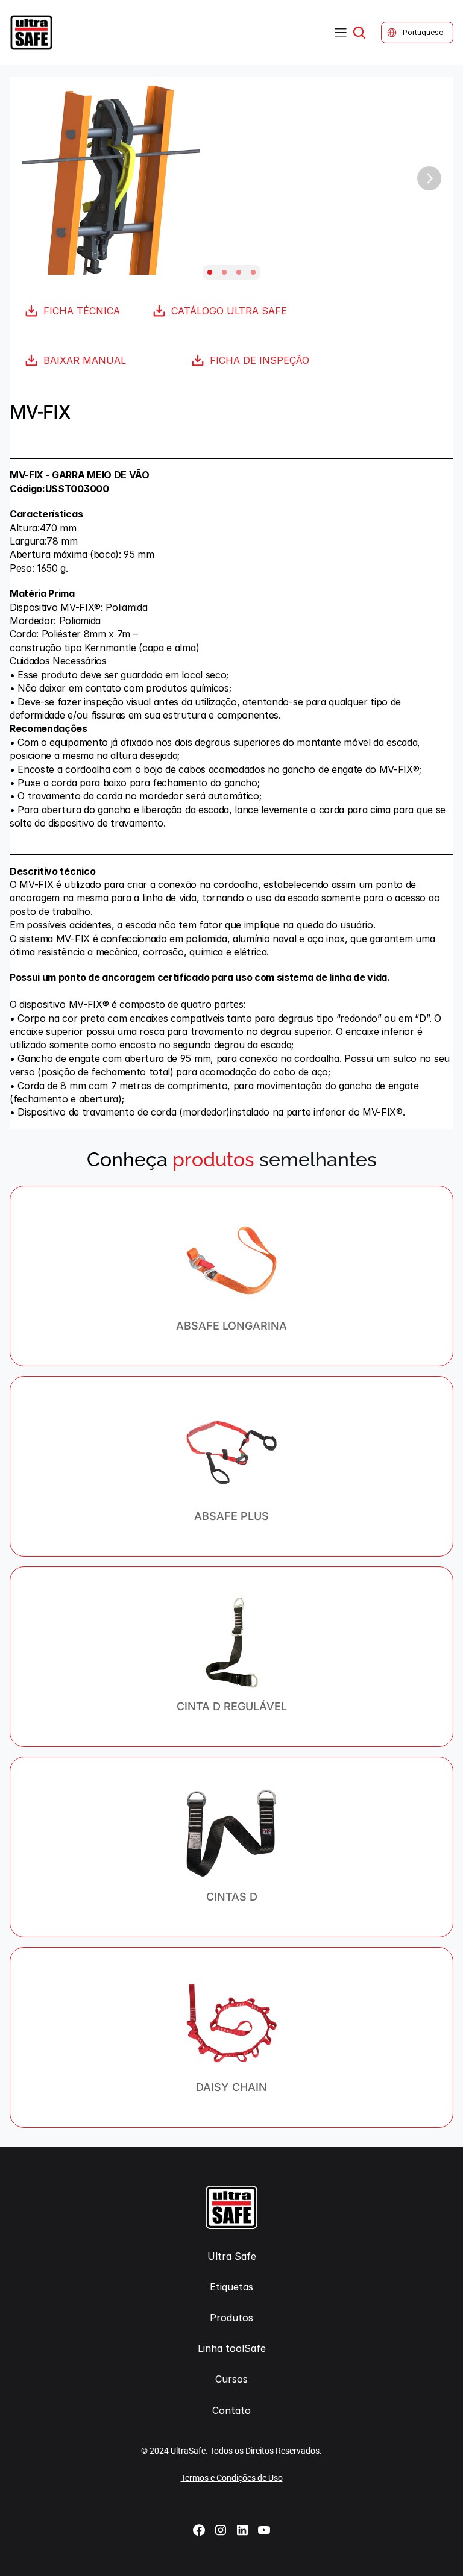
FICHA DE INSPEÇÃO (260, 360)
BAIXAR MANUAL (85, 360)
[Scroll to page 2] (224, 272)
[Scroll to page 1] (210, 272)
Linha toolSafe (232, 2348)
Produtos (231, 2318)
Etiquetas (231, 2287)
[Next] (429, 178)
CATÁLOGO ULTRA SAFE (229, 311)
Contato (231, 2410)
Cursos (231, 2379)
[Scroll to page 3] (239, 272)
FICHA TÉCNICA (82, 311)
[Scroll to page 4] (253, 272)
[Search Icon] (359, 33)
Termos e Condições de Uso (232, 2478)
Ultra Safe (232, 2256)
